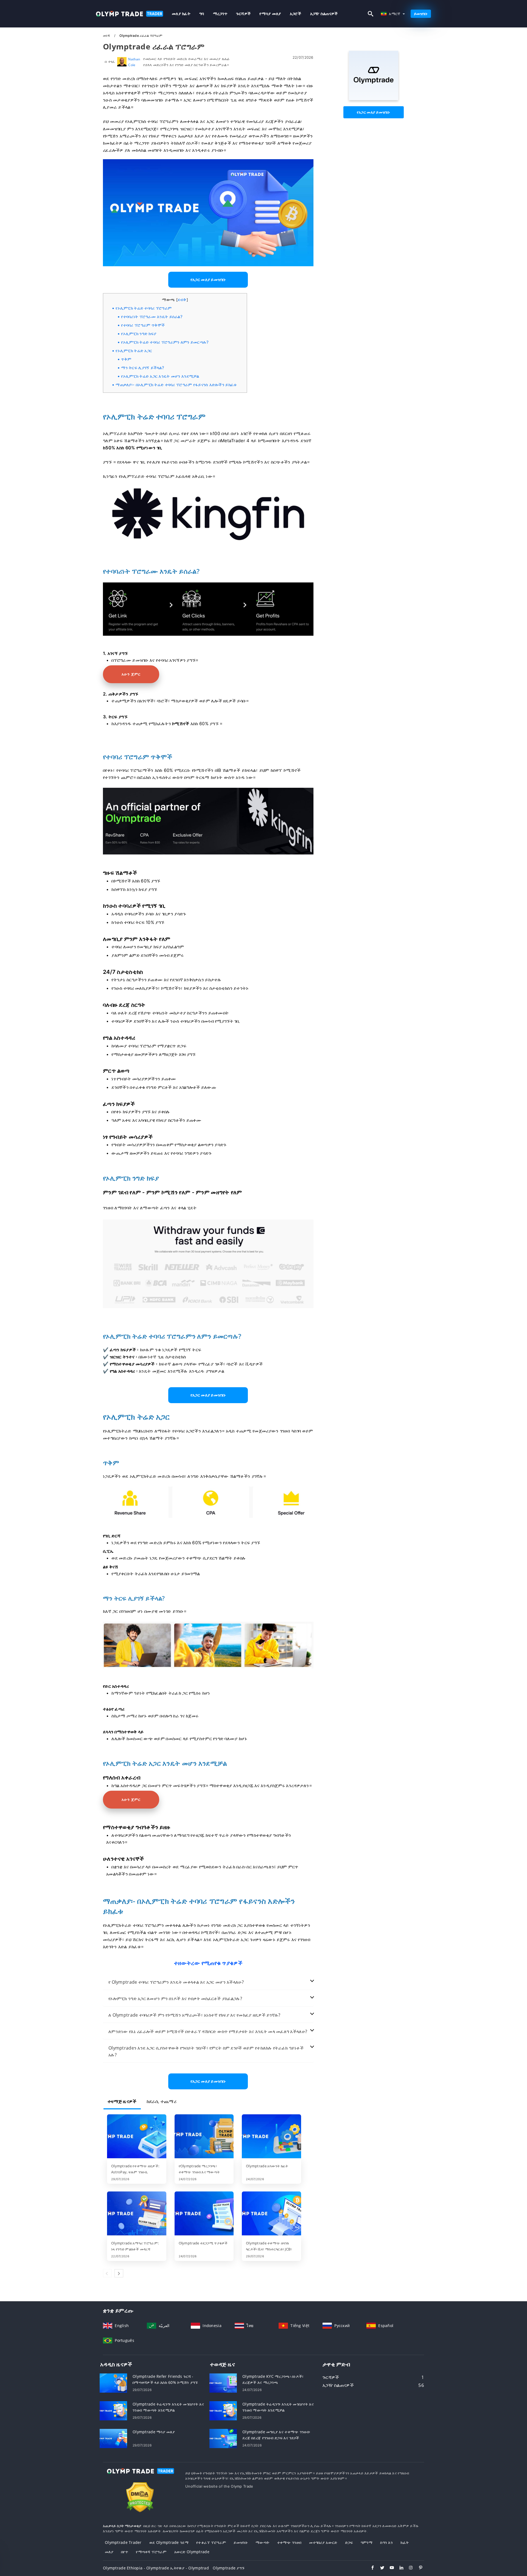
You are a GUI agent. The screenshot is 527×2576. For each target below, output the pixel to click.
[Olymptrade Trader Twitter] (379, 2568)
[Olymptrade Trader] (140, 2476)
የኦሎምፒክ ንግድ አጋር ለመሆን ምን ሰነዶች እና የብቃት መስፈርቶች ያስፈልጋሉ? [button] (175, 1998)
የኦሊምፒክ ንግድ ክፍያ (139, 334)
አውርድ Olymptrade (192, 2552)
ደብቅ (182, 300)
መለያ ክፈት (181, 14)
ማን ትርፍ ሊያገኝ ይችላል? (143, 368)
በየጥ (125, 2552)
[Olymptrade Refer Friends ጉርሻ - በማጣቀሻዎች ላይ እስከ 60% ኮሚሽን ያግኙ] (113, 2383)
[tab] (208, 1982)
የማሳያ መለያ (270, 14)
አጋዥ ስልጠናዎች (324, 14)
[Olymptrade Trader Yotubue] (389, 2568)
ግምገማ (367, 2542)
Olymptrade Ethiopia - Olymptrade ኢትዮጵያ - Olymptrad (156, 2568)
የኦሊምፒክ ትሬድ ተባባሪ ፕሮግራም (144, 308)
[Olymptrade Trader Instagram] (408, 2568)
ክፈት (405, 2542)
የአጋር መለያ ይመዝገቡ (374, 112)
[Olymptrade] (374, 99)
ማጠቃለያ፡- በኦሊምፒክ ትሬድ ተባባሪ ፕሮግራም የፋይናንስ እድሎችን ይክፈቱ (176, 385)
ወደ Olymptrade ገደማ (169, 2542)
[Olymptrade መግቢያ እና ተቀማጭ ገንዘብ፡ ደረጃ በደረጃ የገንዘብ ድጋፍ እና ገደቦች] (223, 2438)
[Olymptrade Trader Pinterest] (418, 2568)
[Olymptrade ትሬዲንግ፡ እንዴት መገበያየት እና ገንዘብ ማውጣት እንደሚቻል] (113, 2410)
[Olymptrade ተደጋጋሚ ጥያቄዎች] (204, 2214)
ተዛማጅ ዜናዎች (122, 2101)
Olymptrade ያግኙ (229, 2568)
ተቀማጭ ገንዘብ (289, 2542)
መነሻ (107, 36)
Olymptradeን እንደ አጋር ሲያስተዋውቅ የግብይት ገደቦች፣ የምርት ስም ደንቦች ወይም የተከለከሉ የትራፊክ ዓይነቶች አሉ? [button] (206, 2051)
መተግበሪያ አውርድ (323, 2542)
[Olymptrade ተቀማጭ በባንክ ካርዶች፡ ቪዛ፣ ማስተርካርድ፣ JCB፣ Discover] (271, 2214)
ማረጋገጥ (220, 14)
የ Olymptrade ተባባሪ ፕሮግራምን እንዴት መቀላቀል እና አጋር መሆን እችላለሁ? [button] (176, 1982)
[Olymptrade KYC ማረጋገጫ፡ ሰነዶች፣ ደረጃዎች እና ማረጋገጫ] (223, 2383)
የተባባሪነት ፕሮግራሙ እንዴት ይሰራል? (152, 317)
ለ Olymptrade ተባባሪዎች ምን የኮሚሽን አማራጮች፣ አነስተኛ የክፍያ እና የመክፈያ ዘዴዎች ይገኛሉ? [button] (194, 2015)
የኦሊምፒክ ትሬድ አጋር (134, 351)
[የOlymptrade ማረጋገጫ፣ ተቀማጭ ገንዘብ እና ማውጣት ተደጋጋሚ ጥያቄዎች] (204, 2137)
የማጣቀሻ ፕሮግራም (151, 2552)
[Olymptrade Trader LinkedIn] (399, 2568)
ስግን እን (386, 2542)
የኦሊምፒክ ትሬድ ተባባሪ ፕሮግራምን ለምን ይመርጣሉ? (165, 342)
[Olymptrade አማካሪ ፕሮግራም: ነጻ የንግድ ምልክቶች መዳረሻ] (137, 2214)
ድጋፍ (349, 2542)
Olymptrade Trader (123, 2542)
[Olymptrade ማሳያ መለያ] (113, 2438)
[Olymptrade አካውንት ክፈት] (271, 2137)
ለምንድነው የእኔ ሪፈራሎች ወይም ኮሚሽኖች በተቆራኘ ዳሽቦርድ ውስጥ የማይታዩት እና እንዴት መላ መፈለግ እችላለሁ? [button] (208, 2031)
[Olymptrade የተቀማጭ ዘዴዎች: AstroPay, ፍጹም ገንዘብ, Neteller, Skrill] (137, 2137)
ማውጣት (262, 2542)
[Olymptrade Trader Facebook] (370, 2568)
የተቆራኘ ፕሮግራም (211, 2542)
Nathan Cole (134, 62)
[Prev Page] (107, 2273)
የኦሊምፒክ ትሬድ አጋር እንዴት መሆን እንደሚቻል (160, 376)
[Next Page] (119, 2273)
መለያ (109, 2552)
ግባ (202, 14)
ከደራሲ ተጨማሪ (162, 2101)
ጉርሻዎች (243, 14)
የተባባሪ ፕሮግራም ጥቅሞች (143, 325)
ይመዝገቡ (421, 14)
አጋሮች (296, 14)
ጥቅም (126, 359)
